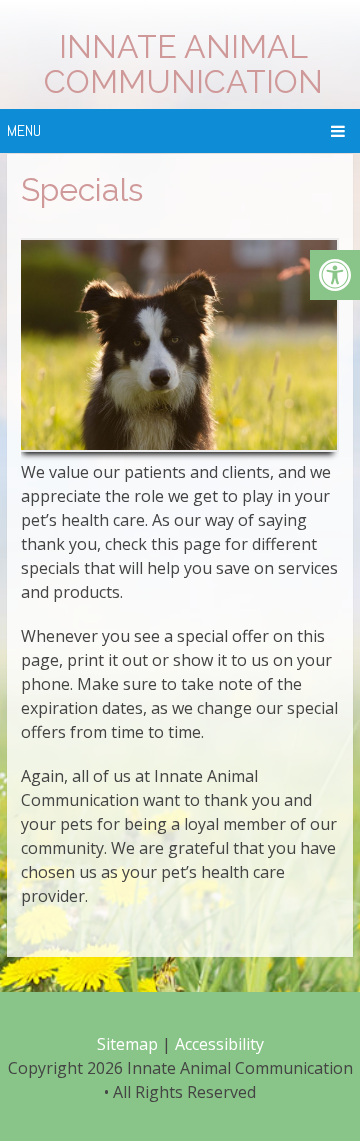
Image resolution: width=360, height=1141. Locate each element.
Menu (24, 130)
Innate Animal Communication (183, 64)
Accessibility (219, 1044)
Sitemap (127, 1044)
